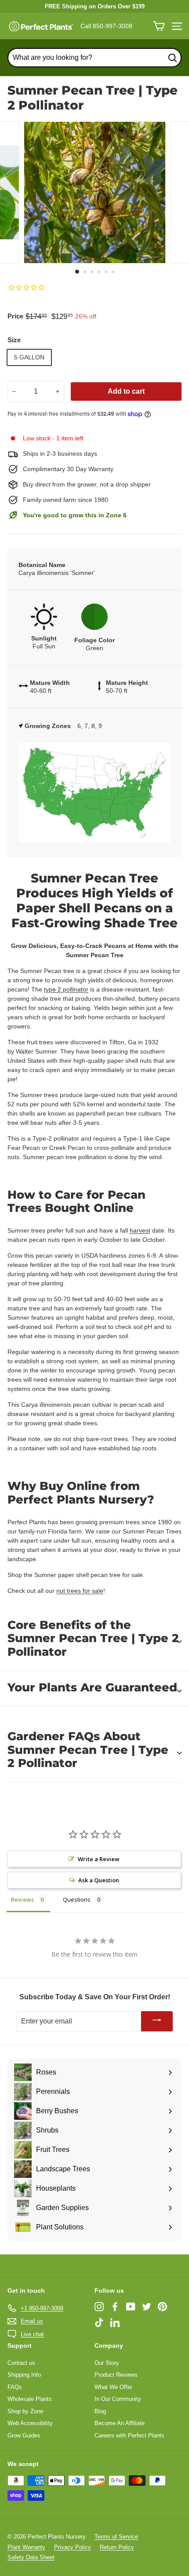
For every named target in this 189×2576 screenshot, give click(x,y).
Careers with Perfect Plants (129, 2435)
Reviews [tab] (22, 1899)
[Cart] (159, 26)
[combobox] (94, 58)
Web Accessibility (30, 2423)
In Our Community (118, 2399)
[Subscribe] (157, 2022)
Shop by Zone (25, 2411)
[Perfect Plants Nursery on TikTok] (99, 2322)
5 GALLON (29, 357)
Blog (100, 2411)
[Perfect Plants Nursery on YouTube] (131, 2307)
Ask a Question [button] (99, 1880)
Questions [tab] (77, 1899)
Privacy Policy (73, 2547)
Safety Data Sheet (31, 2557)
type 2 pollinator (66, 989)
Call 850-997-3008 (106, 26)
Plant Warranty (26, 2547)
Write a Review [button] (99, 1859)
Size (14, 340)
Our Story (107, 2363)
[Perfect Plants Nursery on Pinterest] (162, 2307)
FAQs (15, 2387)
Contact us (21, 2363)
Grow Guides (24, 2435)
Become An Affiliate (120, 2423)
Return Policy (117, 2547)
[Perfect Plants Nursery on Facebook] (115, 2307)
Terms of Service (116, 2537)
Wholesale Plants (30, 2399)
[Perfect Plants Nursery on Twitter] (147, 2307)
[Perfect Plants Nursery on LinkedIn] (115, 2322)
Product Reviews (116, 2375)
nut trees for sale (80, 1591)
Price (15, 316)
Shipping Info (24, 2375)
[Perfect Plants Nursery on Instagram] (99, 2307)
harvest (140, 1230)
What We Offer (113, 2387)
